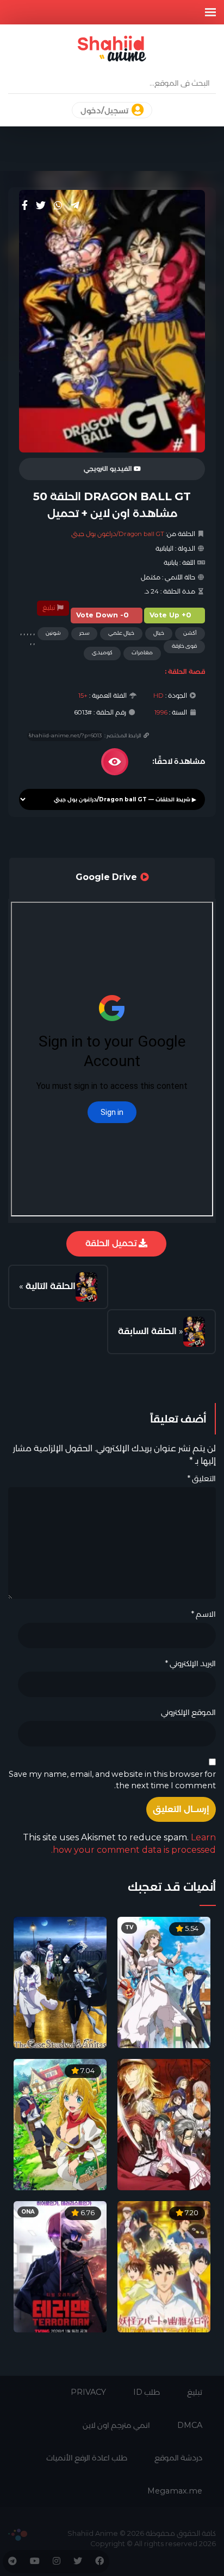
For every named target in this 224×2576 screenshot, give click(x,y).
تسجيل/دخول (105, 111)
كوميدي (102, 652)
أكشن (190, 633)
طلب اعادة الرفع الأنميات (87, 2458)
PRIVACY (88, 2392)
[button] (210, 12)
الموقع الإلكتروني (188, 1712)
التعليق (201, 1478)
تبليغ (49, 608)
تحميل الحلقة (112, 1243)
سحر (84, 633)
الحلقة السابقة (147, 1331)
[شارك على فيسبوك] (25, 206)
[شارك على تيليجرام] (75, 206)
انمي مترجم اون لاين (116, 2425)
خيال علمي (121, 633)
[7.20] (164, 2266)
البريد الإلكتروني (190, 1663)
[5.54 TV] (164, 1982)
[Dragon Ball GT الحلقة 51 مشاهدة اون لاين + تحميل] (86, 1287)
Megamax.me (175, 2491)
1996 (161, 712)
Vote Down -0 (102, 615)
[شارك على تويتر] (41, 206)
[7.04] (60, 2124)
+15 (83, 696)
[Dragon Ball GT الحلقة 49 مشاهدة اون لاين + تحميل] (194, 1331)
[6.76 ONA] (60, 2266)
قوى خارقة (184, 646)
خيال (159, 633)
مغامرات (142, 652)
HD (158, 696)
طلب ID (147, 2392)
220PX (18, 2535)
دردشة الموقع (178, 2458)
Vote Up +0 (170, 615)
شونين (53, 633)
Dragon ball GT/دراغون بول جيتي (118, 534)
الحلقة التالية (51, 1286)
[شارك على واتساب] (58, 206)
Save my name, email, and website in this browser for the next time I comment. (112, 1780)
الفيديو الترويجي (109, 469)
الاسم (203, 1614)
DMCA (190, 2425)
